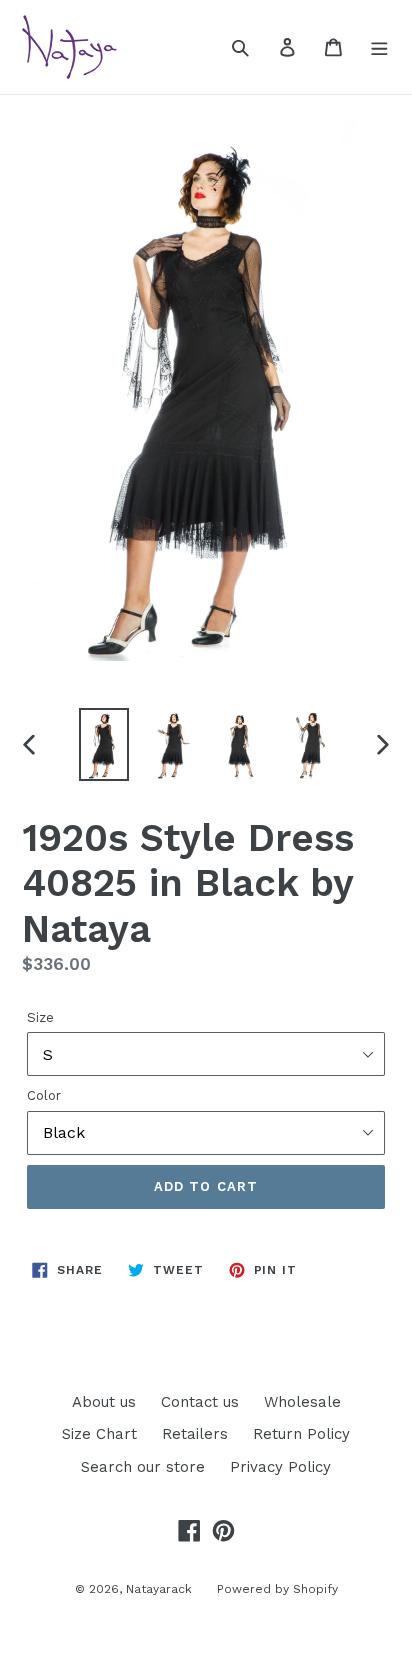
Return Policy (301, 1434)
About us (104, 1402)
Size (40, 1017)
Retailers (195, 1434)
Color (44, 1095)
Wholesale (302, 1402)
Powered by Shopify (277, 1589)
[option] (104, 744)
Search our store (143, 1467)
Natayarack (159, 1589)
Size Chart (99, 1434)
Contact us (200, 1402)
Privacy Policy (280, 1467)
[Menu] (379, 46)
